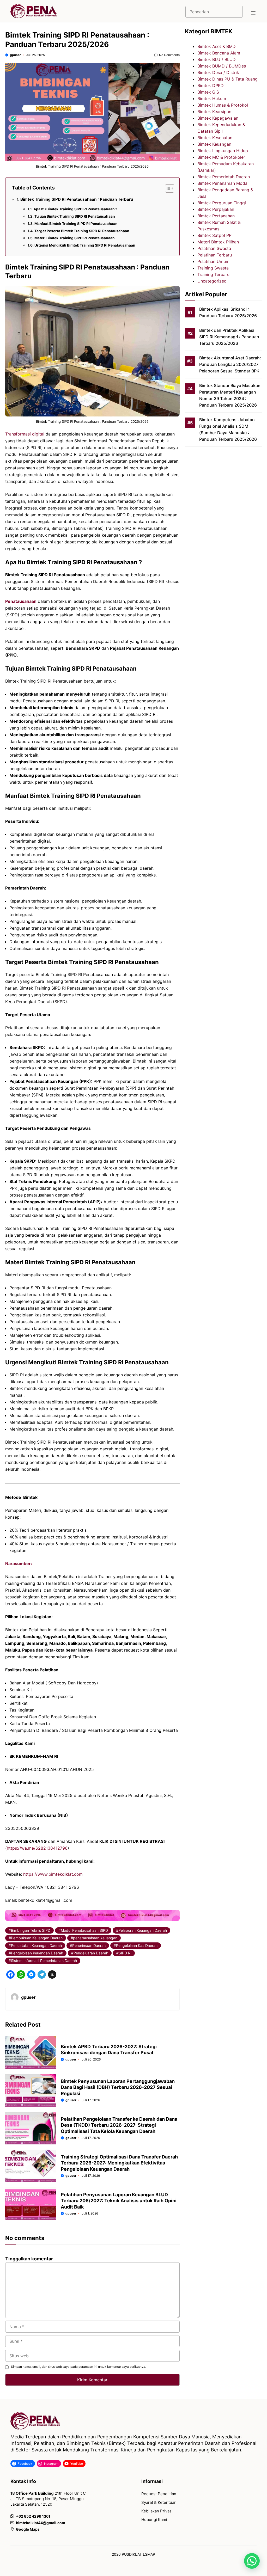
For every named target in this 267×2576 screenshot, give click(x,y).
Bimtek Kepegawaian (218, 118)
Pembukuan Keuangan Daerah (37, 1938)
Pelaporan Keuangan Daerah (143, 1930)
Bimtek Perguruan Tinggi (222, 203)
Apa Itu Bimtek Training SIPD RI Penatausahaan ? (75, 209)
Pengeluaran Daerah (91, 1953)
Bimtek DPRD (211, 85)
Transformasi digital (25, 434)
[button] (252, 2561)
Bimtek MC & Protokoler (221, 157)
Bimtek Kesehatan (215, 138)
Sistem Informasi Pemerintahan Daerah (44, 1961)
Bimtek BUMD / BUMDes (222, 66)
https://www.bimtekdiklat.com (53, 1874)
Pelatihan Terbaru (215, 255)
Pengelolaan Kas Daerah (137, 1945)
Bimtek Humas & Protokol (223, 105)
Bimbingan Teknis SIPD (31, 1930)
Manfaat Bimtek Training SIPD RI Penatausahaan (76, 224)
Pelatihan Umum (213, 261)
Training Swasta (213, 268)
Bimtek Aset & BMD (217, 46)
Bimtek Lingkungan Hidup (223, 151)
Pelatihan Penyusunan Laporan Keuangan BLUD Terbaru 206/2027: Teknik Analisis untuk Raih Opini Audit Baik (119, 2201)
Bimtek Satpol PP (214, 235)
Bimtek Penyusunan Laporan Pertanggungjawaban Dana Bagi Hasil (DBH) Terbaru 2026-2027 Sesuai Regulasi (118, 2087)
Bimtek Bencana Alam (219, 53)
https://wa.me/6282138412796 (37, 1848)
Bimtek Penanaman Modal (223, 183)
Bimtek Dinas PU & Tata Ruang (227, 79)
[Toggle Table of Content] (167, 188)
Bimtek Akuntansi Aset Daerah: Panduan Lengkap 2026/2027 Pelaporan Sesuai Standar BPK (230, 364)
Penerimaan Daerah (89, 1945)
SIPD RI (125, 1953)
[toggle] (253, 13)
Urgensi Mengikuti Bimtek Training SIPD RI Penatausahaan (85, 245)
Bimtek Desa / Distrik (218, 72)
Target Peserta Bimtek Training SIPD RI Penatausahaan (82, 231)
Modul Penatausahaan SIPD (84, 1930)
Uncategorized (212, 281)
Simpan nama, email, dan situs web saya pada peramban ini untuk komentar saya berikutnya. (78, 2367)
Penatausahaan (21, 601)
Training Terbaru (213, 274)
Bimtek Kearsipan (214, 112)
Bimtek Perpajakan (216, 209)
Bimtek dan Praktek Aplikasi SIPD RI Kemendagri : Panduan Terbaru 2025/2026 (229, 337)
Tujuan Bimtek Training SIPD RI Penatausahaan (75, 216)
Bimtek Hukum (212, 99)
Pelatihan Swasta (214, 248)
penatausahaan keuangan (95, 1938)
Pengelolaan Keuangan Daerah (37, 1953)
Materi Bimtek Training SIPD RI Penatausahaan (74, 238)
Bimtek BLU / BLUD (217, 59)
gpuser (15, 55)
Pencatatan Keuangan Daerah (36, 1945)
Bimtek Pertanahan (216, 216)
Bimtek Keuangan (214, 144)
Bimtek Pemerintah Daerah (224, 177)
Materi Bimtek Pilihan (218, 242)
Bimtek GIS (208, 92)
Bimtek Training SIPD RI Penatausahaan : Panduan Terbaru (77, 199)
